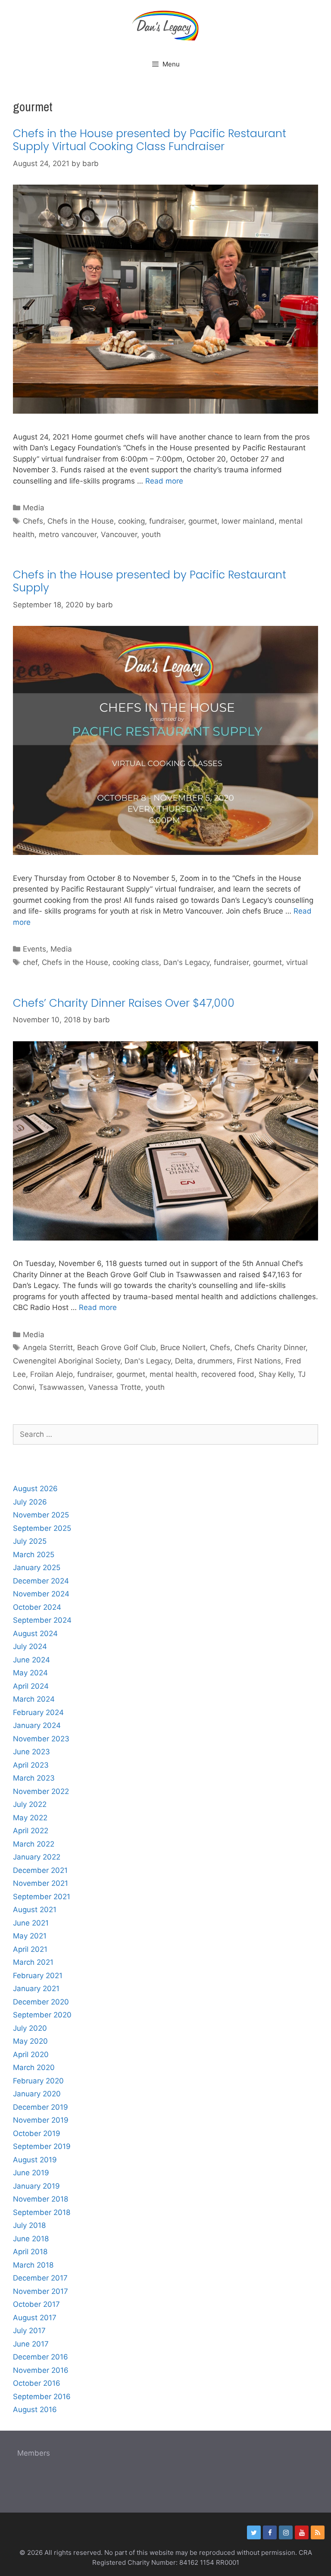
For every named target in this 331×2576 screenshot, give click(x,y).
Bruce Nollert (183, 1348)
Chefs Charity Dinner (270, 1348)
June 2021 (31, 1923)
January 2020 (37, 2094)
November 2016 (41, 2370)
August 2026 (35, 1489)
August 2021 (35, 1910)
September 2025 (42, 1528)
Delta (184, 1361)
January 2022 (37, 1857)
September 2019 (42, 2146)
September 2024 (42, 1620)
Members (34, 2453)
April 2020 (31, 2055)
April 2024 (31, 1686)
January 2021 (36, 1989)
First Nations (259, 1361)
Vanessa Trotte (115, 1387)
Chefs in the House (81, 521)
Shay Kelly (276, 1374)
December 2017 (40, 2278)
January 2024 (37, 1725)
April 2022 (31, 1831)
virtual (297, 962)
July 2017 (29, 2331)
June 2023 (31, 1752)
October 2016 (37, 2383)
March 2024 (34, 1699)
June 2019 (31, 2173)
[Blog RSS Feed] (318, 2532)
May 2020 (30, 2041)
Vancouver (119, 534)
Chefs (33, 521)
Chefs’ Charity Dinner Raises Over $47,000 (124, 1003)
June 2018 (31, 2239)
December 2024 (41, 1581)
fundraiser (167, 521)
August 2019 (35, 2160)
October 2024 (37, 1607)
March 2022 (34, 1844)
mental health (173, 1374)
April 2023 (31, 1765)
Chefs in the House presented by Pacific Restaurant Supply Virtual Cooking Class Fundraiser (150, 140)
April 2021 (30, 1949)
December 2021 (40, 1870)
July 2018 (29, 2225)
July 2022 (30, 1804)
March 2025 (34, 1555)
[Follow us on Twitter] (254, 2532)
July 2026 (30, 1502)
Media (34, 508)
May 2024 (30, 1673)
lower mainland (248, 521)
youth (151, 534)
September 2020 (42, 2015)
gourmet (203, 521)
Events (34, 949)
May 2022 (30, 1818)
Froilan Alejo (52, 1374)
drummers (215, 1361)
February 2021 (38, 1976)
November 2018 (41, 2199)
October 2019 (37, 2133)
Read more (164, 481)
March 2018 (33, 2265)
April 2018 (30, 2252)
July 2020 (30, 2028)
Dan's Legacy (186, 962)
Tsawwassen (61, 1387)
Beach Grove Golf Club (117, 1348)
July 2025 (30, 1541)
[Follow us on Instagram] (286, 2532)
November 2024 (41, 1594)
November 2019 (41, 2120)
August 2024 (35, 1634)
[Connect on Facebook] (270, 2532)
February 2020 (38, 2081)
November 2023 (41, 1739)
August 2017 (35, 2318)
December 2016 (41, 2357)
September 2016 (42, 2397)
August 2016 (35, 2410)
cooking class (136, 962)
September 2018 (42, 2212)
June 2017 (31, 2344)
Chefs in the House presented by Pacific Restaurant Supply (150, 581)
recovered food (228, 1374)
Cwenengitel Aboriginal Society (67, 1361)
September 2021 (42, 1897)
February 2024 (38, 1712)
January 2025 (37, 1568)
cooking (131, 521)
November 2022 (41, 1791)
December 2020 (41, 2002)
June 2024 (31, 1660)
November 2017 (41, 2291)
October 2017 (36, 2304)
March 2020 (34, 2067)
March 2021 (33, 1962)
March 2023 (34, 1778)
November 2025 (41, 1515)
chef (30, 962)
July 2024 (30, 1646)
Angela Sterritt (48, 1348)
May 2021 (30, 1936)
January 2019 (36, 2186)
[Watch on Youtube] (302, 2532)
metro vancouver (68, 534)
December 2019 (41, 2107)
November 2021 (41, 1883)
